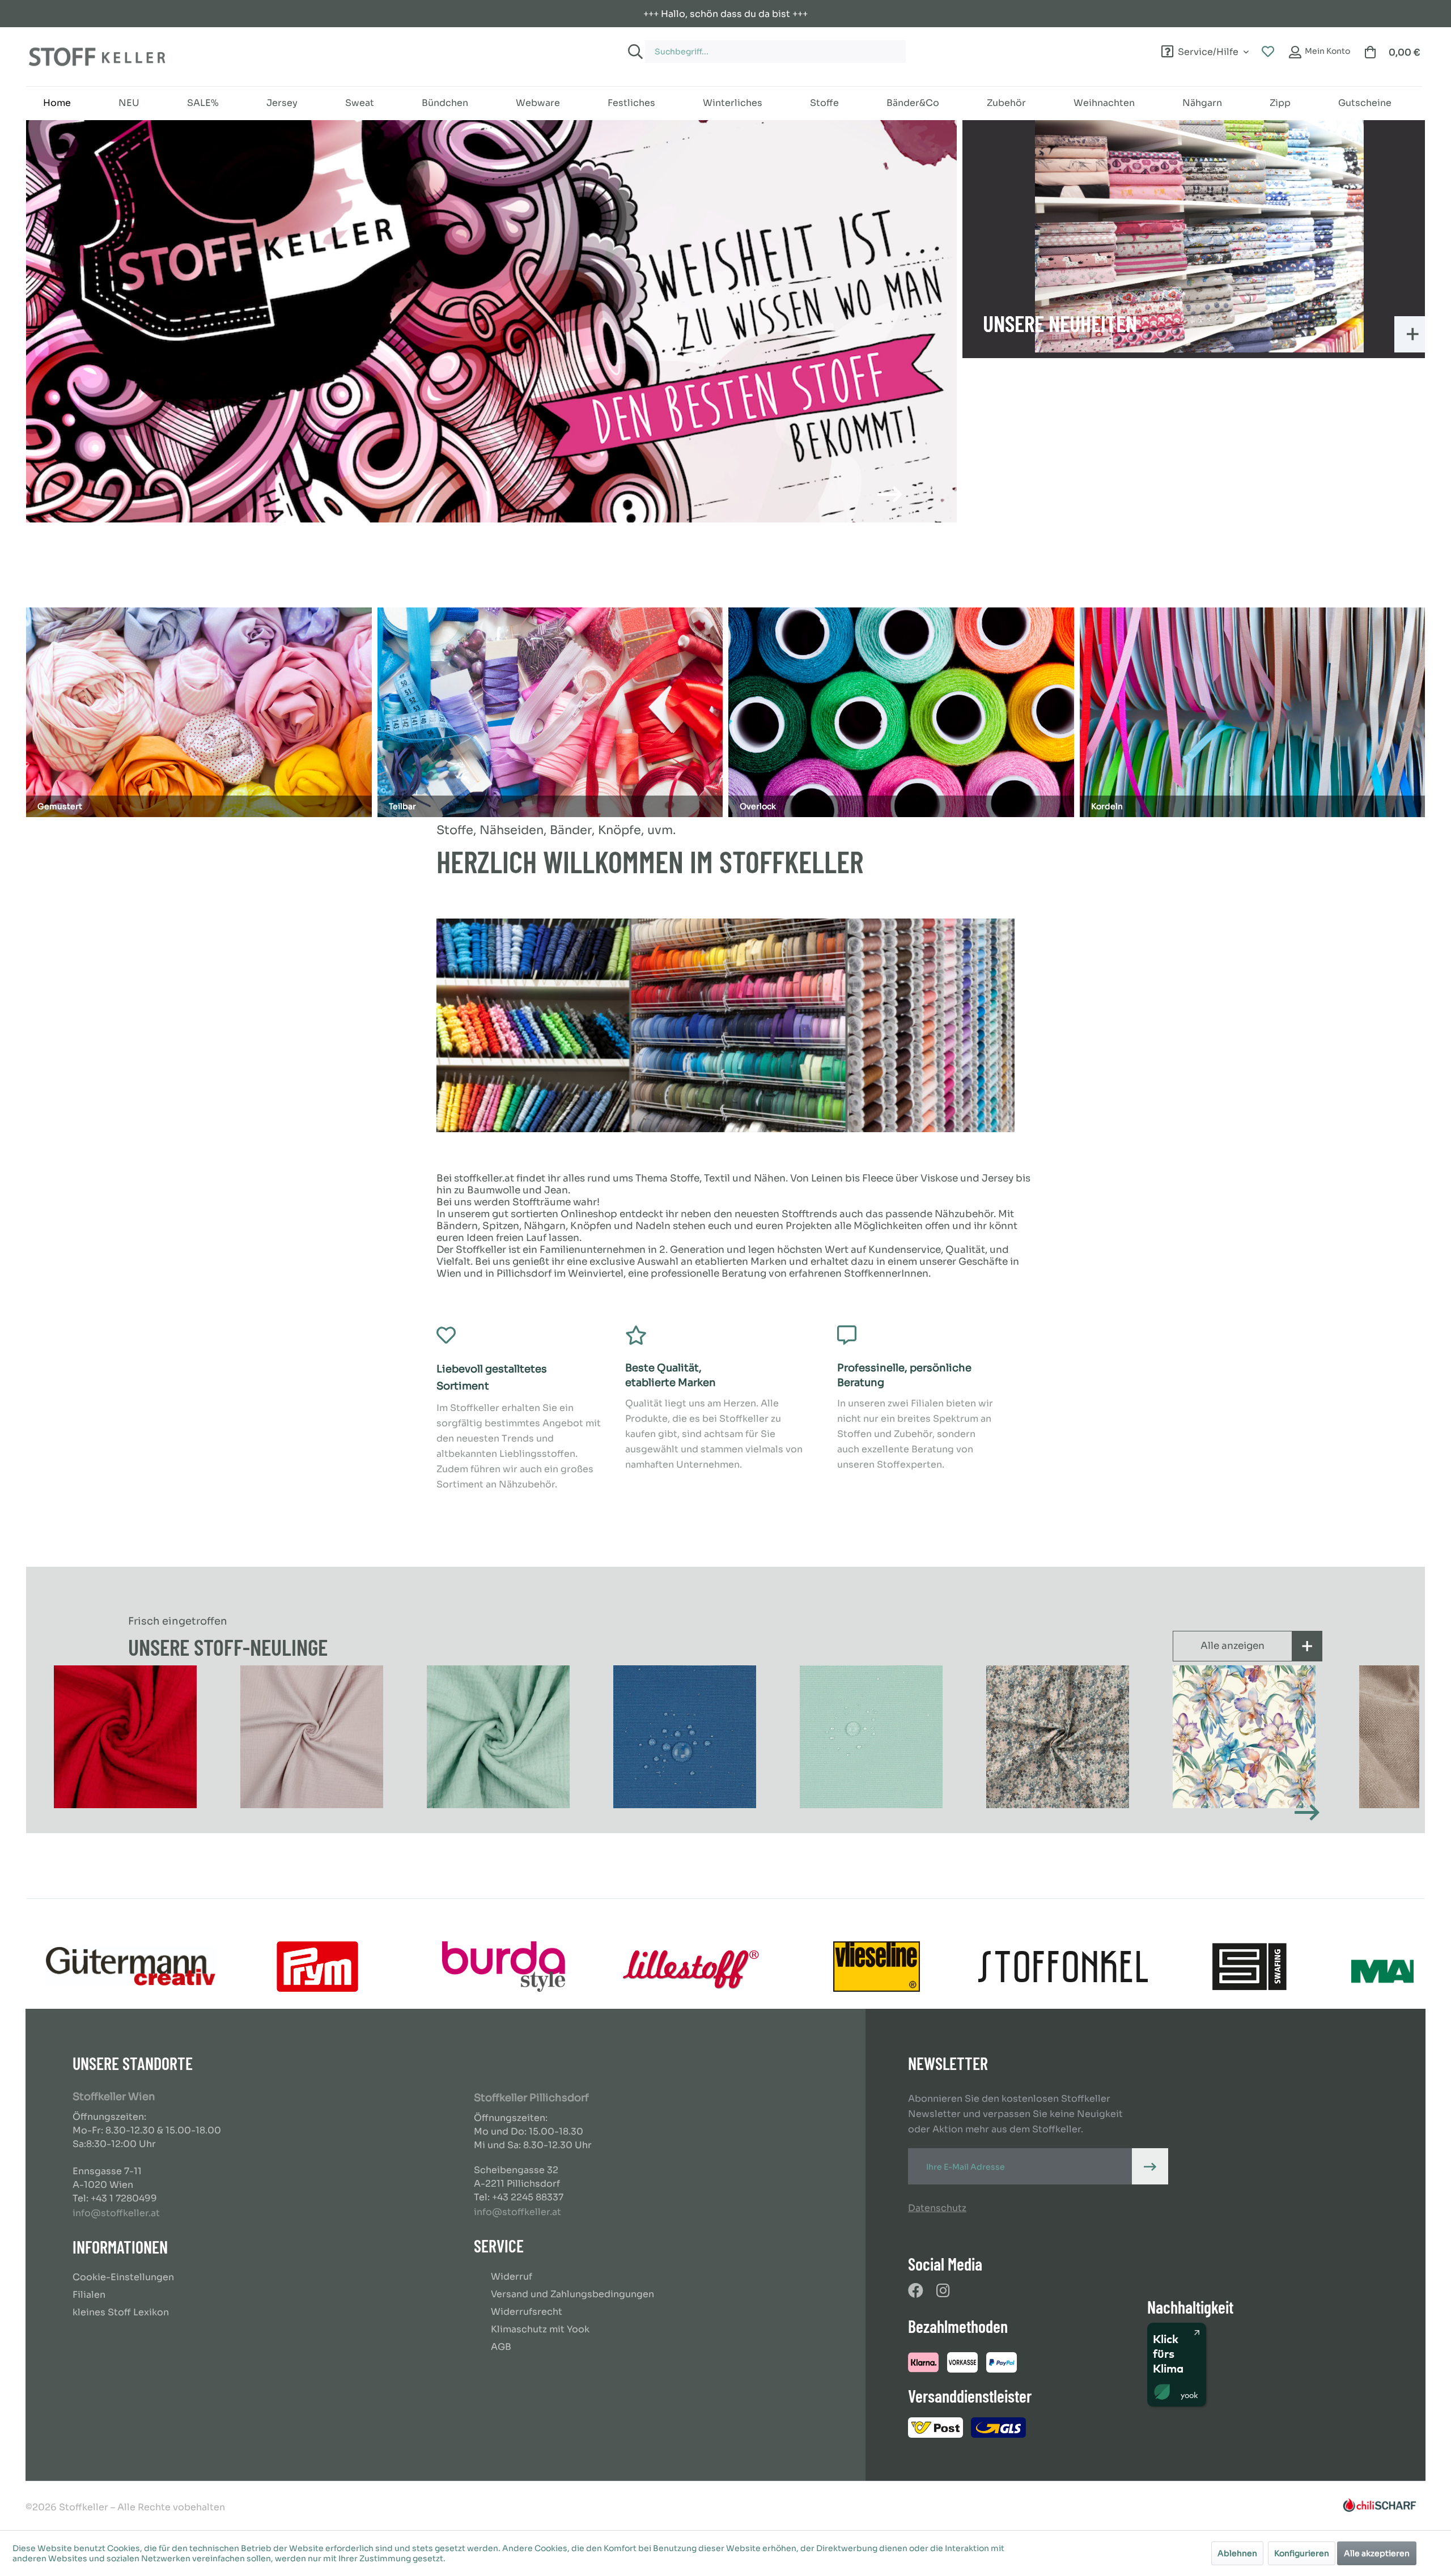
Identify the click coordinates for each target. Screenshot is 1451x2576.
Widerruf (512, 2277)
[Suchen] (634, 52)
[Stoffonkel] (1063, 1967)
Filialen (89, 2295)
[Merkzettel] (1268, 52)
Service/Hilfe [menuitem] (1208, 50)
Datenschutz (937, 2208)
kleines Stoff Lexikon (121, 2312)
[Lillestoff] (690, 1967)
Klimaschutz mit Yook (540, 2329)
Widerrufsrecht (527, 2312)
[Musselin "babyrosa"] (127, 1737)
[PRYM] (317, 1967)
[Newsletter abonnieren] (1150, 2166)
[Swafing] (1250, 1967)
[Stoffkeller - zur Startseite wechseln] (97, 57)
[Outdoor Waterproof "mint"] (686, 1737)
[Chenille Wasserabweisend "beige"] (1246, 1737)
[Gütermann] (131, 1967)
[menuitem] (843, 46)
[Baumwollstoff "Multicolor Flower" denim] (873, 1737)
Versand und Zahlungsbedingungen (572, 2294)
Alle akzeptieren (1377, 2553)
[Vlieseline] (877, 1967)
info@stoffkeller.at (116, 2213)
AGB (501, 2347)
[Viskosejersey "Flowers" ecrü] (1059, 1737)
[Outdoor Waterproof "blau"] (500, 1737)
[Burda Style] (504, 1967)
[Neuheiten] (1199, 236)
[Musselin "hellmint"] (313, 1737)
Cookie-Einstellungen (123, 2277)
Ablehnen (1237, 2553)
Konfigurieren (1302, 2553)
